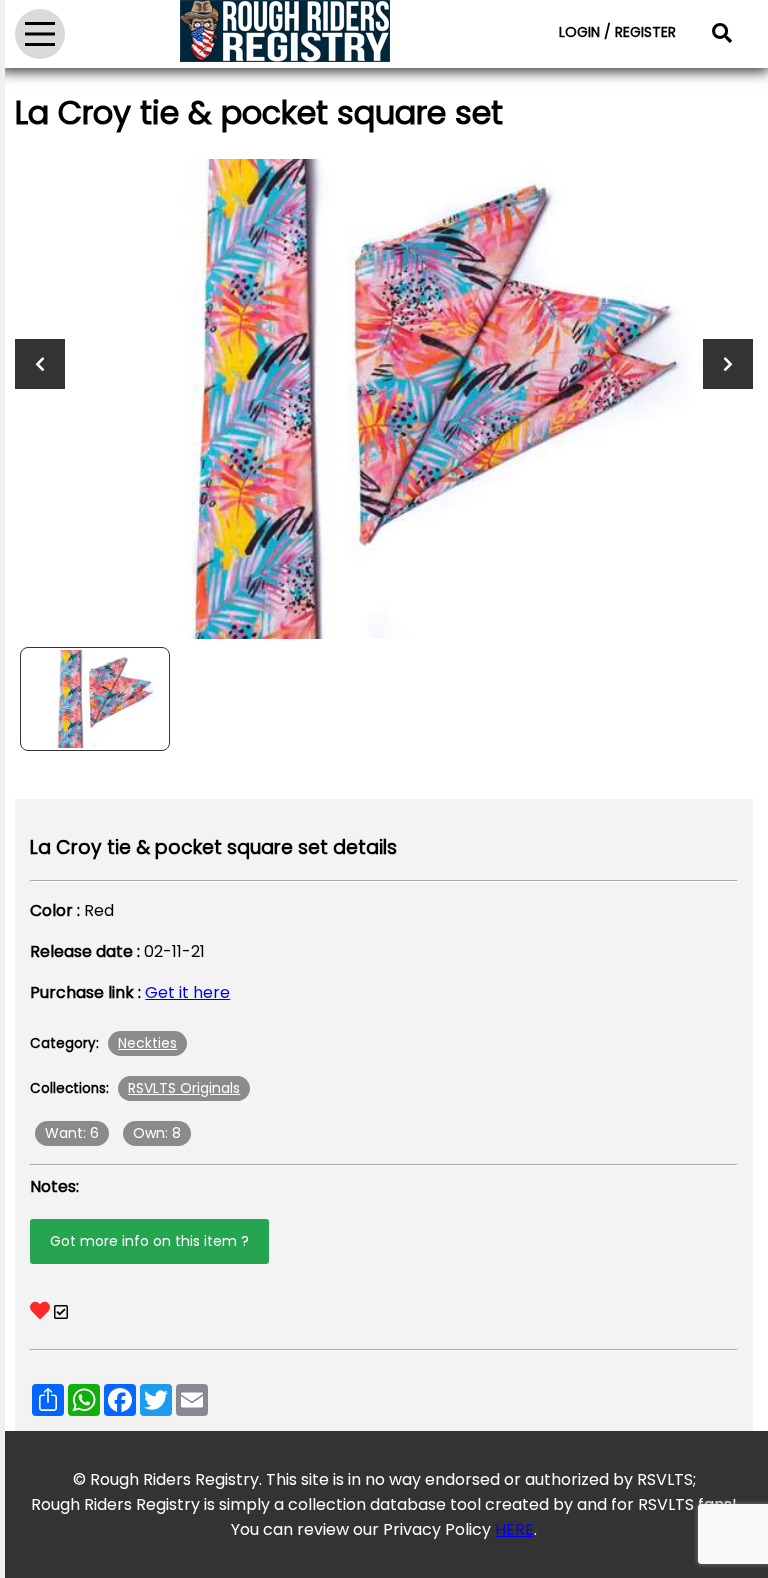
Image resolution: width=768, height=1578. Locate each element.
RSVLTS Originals (184, 1088)
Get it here (187, 992)
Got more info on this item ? (149, 1241)
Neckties (147, 1043)
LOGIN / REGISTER (617, 32)
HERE (514, 1529)
